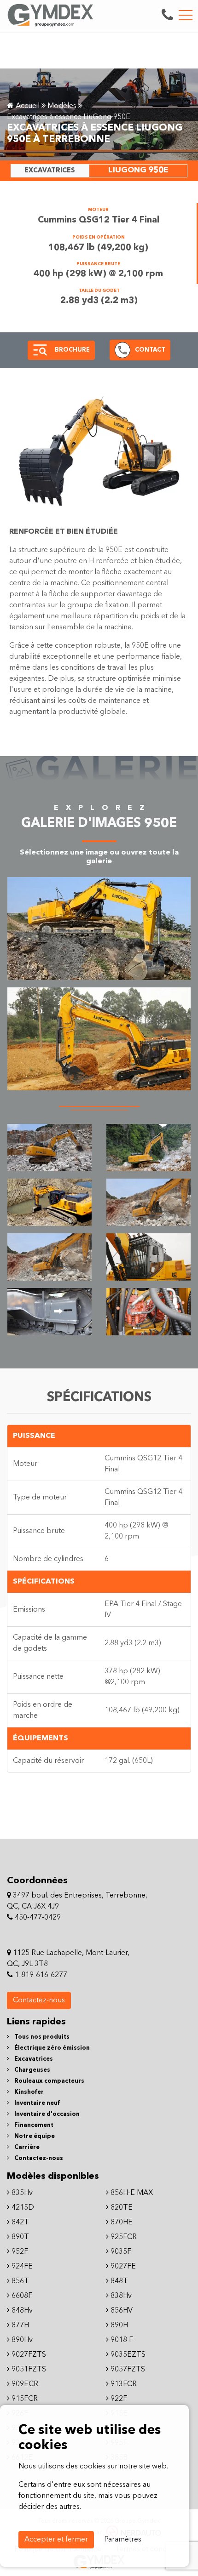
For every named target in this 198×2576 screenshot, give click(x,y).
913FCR (123, 2384)
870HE (121, 2223)
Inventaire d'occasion (46, 2114)
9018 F (121, 2340)
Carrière (26, 2147)
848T (118, 2281)
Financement (33, 2125)
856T (19, 2281)
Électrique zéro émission (51, 2048)
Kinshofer (28, 2092)
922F (118, 2399)
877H (19, 2325)
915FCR (24, 2399)
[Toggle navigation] (186, 15)
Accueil (27, 106)
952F (19, 2252)
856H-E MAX (131, 2193)
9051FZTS (28, 2370)
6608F (21, 2296)
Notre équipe (34, 2136)
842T (19, 2223)
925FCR (123, 2237)
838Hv (120, 2296)
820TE (121, 2208)
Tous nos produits (41, 2037)
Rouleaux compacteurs (49, 2081)
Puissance (34, 1436)
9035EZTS (127, 2355)
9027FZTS (28, 2355)
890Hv (21, 2340)
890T (19, 2237)
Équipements (41, 1738)
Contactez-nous (39, 2000)
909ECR (24, 2384)
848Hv (21, 2311)
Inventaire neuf (36, 2103)
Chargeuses (32, 2070)
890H (118, 2325)
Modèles (62, 106)
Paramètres (123, 2540)
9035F (120, 2252)
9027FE (122, 2267)
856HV (121, 2311)
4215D (22, 2208)
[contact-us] (167, 15)
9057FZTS (127, 2370)
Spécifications (44, 1582)
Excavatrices (33, 2059)
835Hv (21, 2193)
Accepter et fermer (56, 2540)
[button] (40, 350)
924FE (21, 2267)
